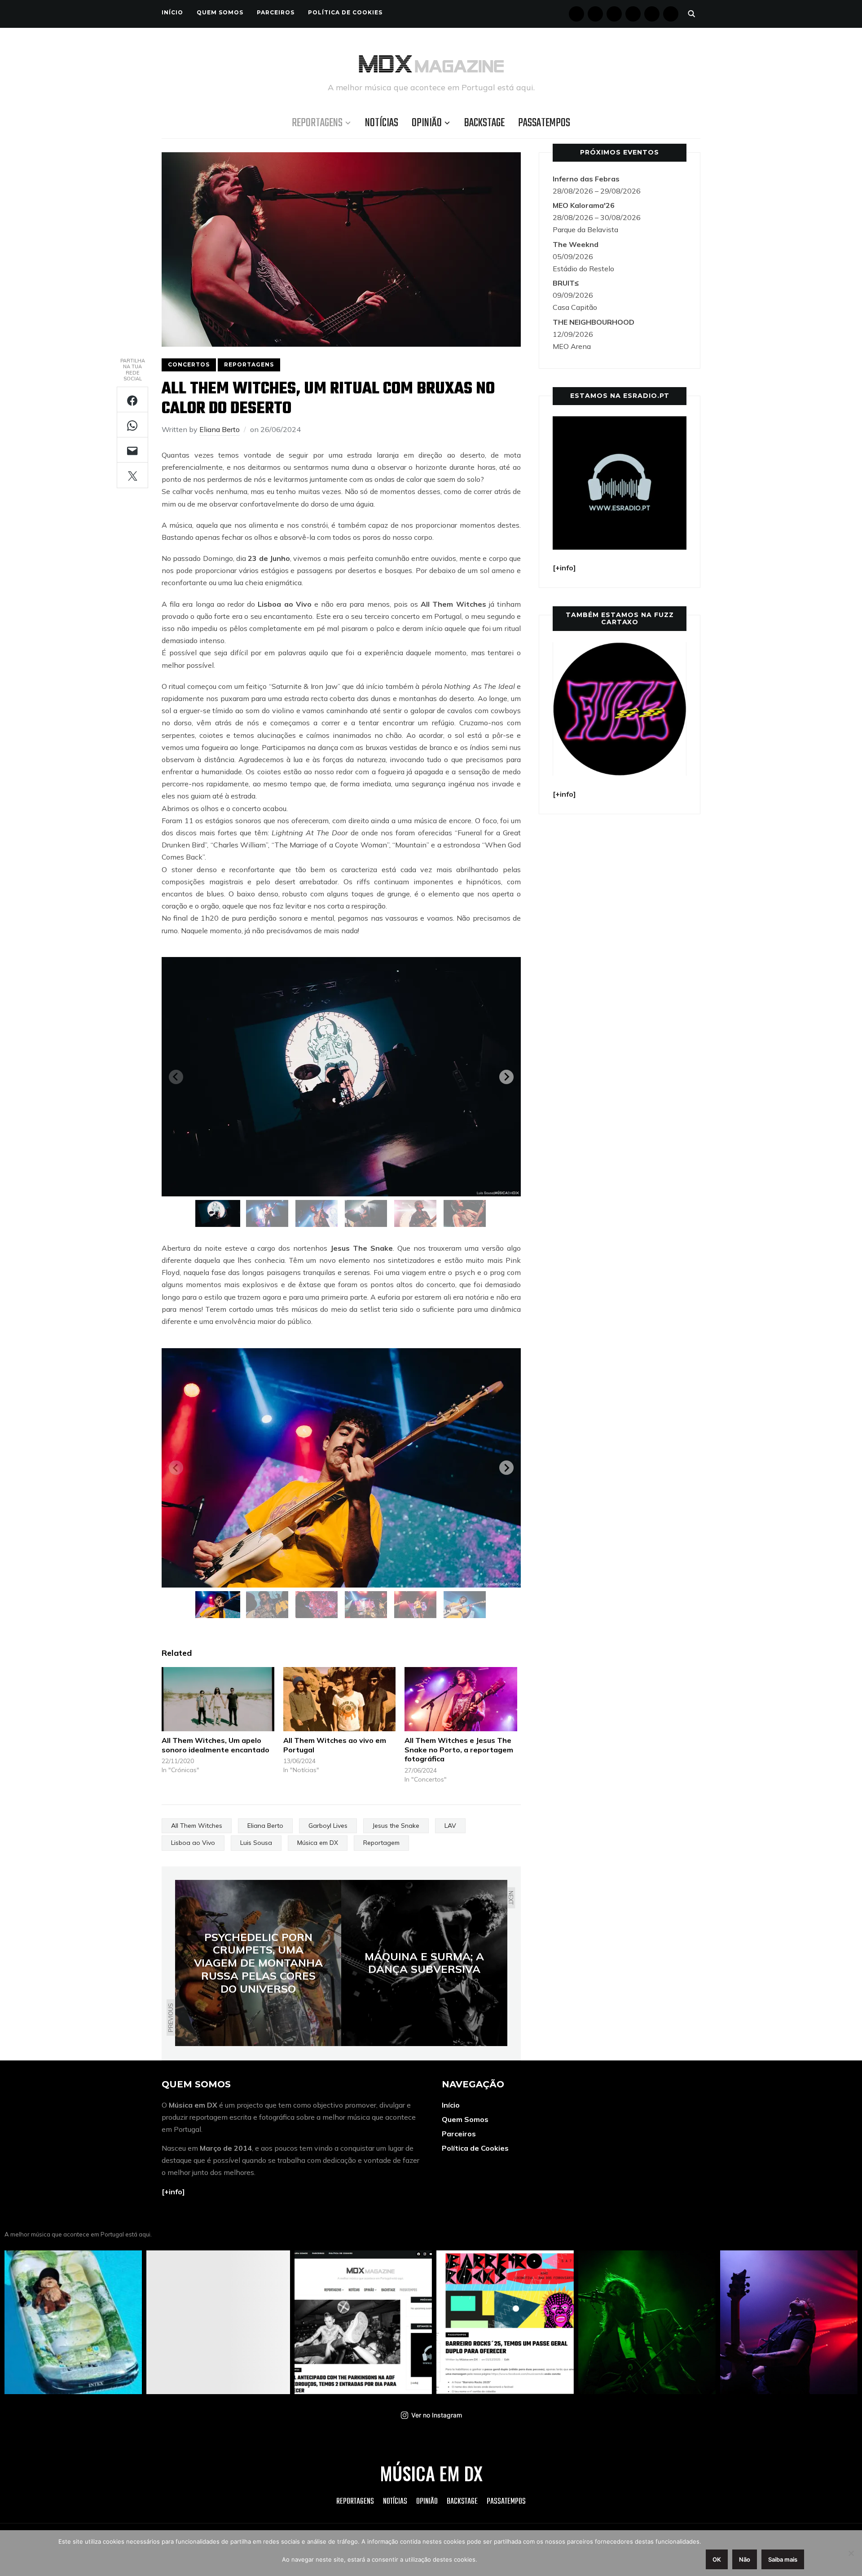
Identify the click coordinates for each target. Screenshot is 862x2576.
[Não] (851, 2553)
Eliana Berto (220, 429)
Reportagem (381, 1843)
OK (717, 2559)
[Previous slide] (176, 1077)
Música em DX (318, 1843)
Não (745, 2559)
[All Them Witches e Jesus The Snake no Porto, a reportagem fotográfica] (461, 1699)
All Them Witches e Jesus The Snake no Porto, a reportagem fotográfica (459, 1750)
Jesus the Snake (396, 1826)
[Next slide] (506, 1077)
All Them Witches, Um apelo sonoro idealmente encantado (215, 1745)
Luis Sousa (256, 1843)
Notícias (382, 123)
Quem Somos (220, 12)
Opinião (427, 123)
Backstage (484, 123)
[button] (218, 1213)
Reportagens (317, 123)
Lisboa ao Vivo (193, 1843)
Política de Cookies (345, 12)
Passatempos (544, 123)
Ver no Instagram (437, 2415)
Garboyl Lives (328, 1826)
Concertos (189, 364)
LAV (450, 1826)
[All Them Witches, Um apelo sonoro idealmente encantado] (218, 1699)
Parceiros (276, 12)
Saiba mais (783, 2559)
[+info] (173, 2192)
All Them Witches (197, 1826)
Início (172, 12)
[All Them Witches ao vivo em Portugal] (340, 1699)
